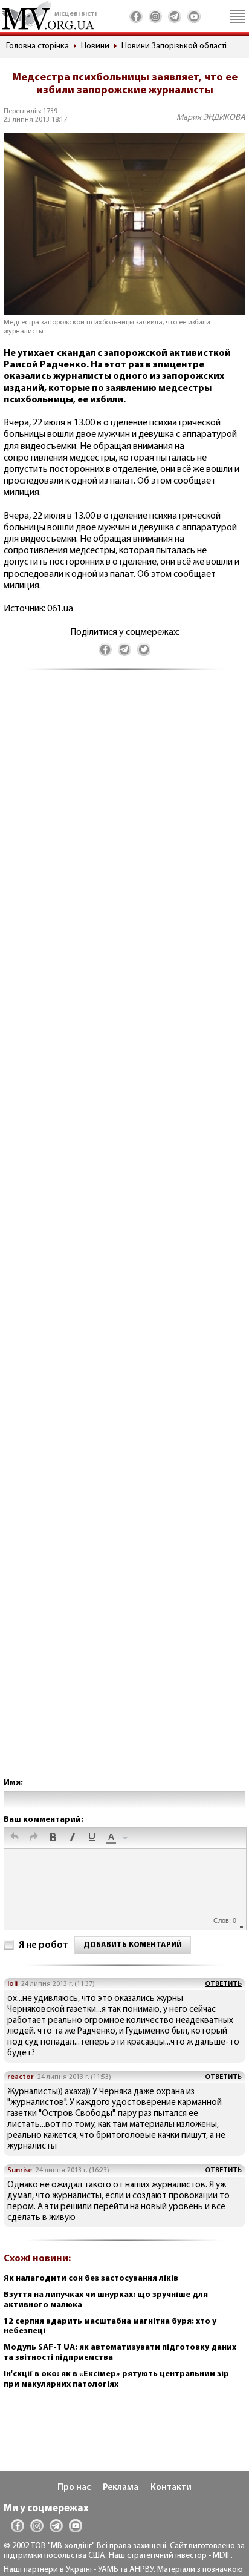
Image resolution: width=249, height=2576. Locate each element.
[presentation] (15, 1838)
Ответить (223, 1984)
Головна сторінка (37, 46)
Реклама (121, 2488)
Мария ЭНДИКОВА (211, 118)
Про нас (74, 2488)
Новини (95, 46)
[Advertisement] (124, 1236)
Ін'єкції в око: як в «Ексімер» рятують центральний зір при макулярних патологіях (116, 2379)
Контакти (171, 2488)
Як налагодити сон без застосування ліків (91, 2279)
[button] (15, 1838)
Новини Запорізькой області (174, 46)
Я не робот (44, 1945)
